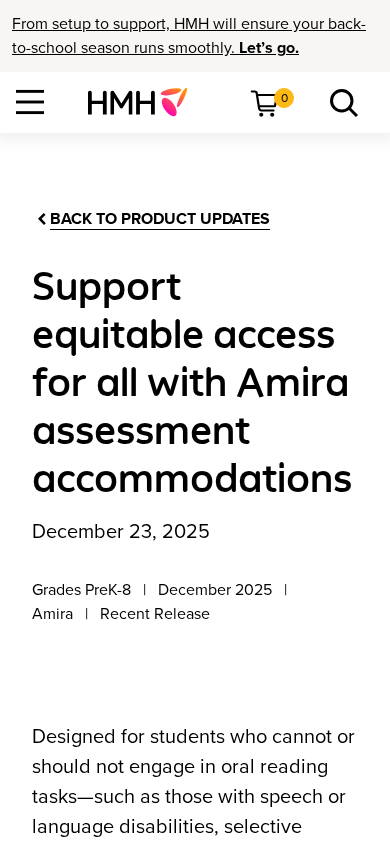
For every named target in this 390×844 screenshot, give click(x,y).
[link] (145, 102)
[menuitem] (145, 102)
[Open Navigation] (30, 102)
